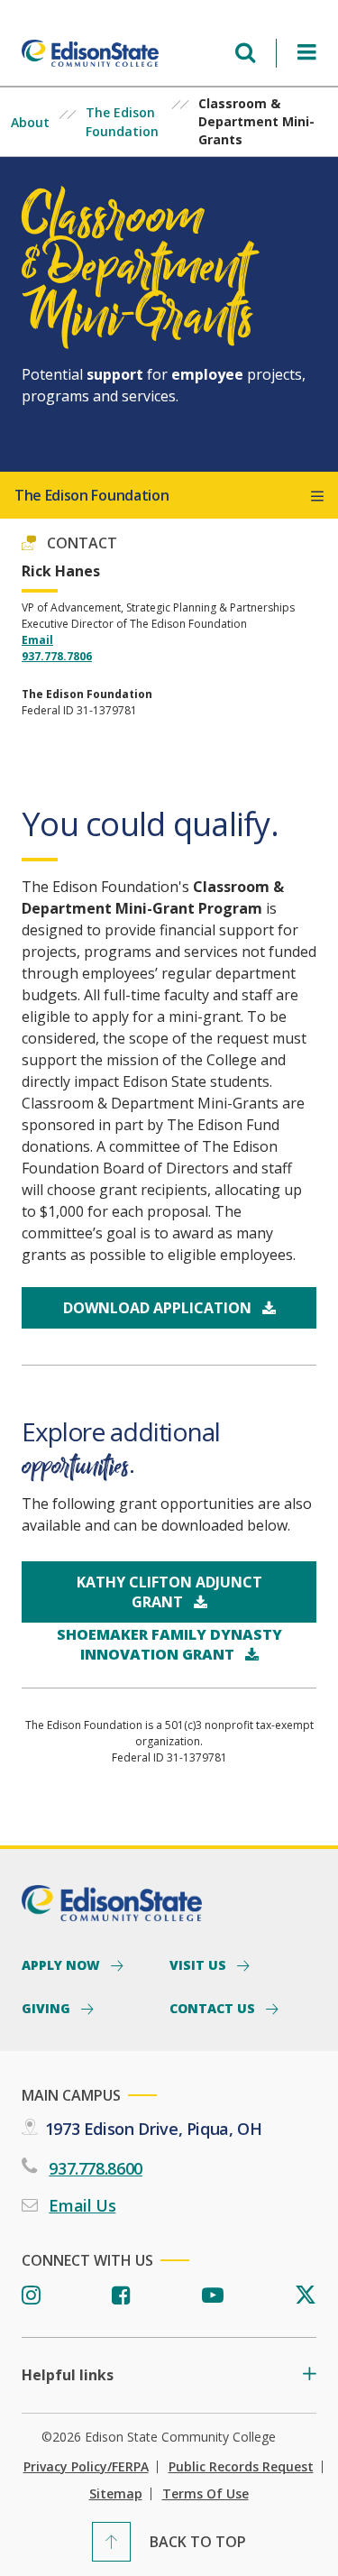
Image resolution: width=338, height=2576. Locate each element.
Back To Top (198, 2542)
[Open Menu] (307, 53)
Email (37, 640)
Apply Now (63, 1964)
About (30, 122)
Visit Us (200, 1964)
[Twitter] (306, 2296)
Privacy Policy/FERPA (86, 2467)
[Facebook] (121, 2296)
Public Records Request (241, 2467)
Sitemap (116, 2494)
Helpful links (68, 2375)
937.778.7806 (57, 656)
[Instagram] (31, 2296)
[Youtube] (213, 2296)
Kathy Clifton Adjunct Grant (169, 1592)
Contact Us (214, 2008)
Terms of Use (206, 2494)
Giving (48, 2008)
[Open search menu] (245, 53)
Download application (159, 1308)
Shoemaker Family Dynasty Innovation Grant (169, 1644)
